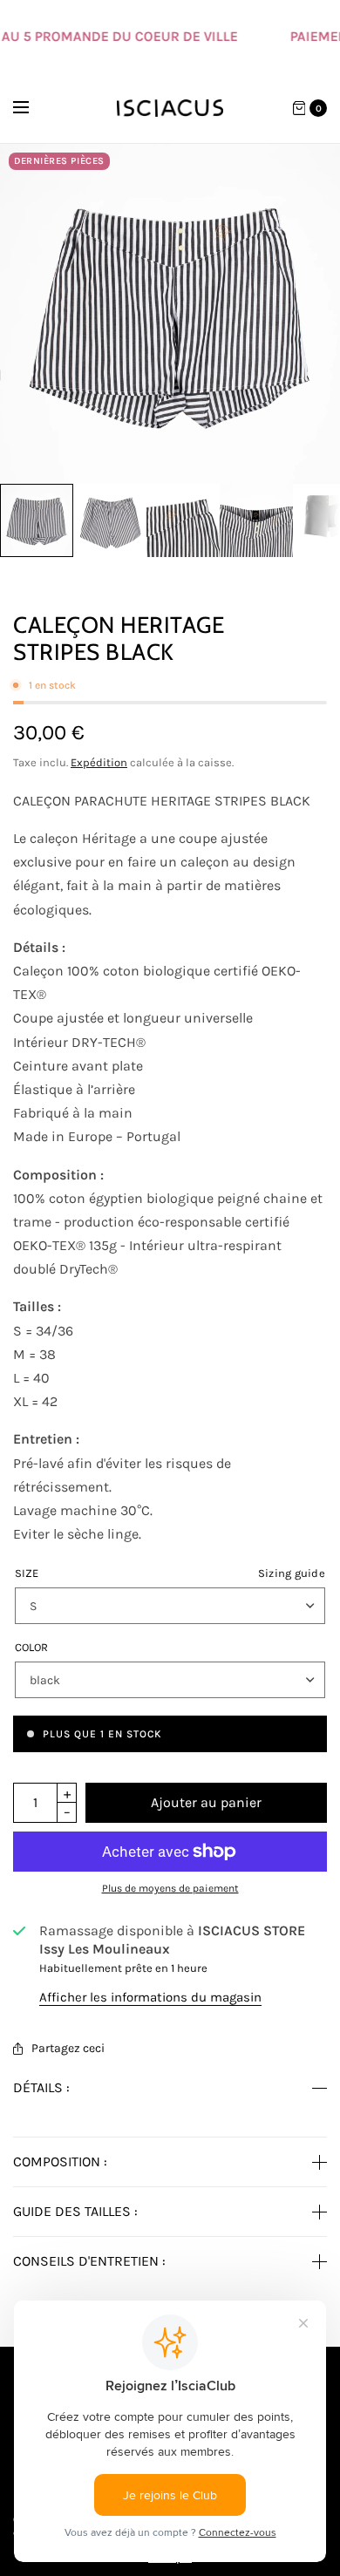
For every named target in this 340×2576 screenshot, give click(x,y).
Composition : (60, 2162)
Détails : (41, 2088)
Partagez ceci (68, 2049)
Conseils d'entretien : (89, 2261)
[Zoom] (170, 314)
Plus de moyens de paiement (170, 1888)
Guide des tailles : (75, 2212)
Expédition (99, 762)
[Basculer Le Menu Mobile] (32, 108)
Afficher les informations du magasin (150, 1998)
